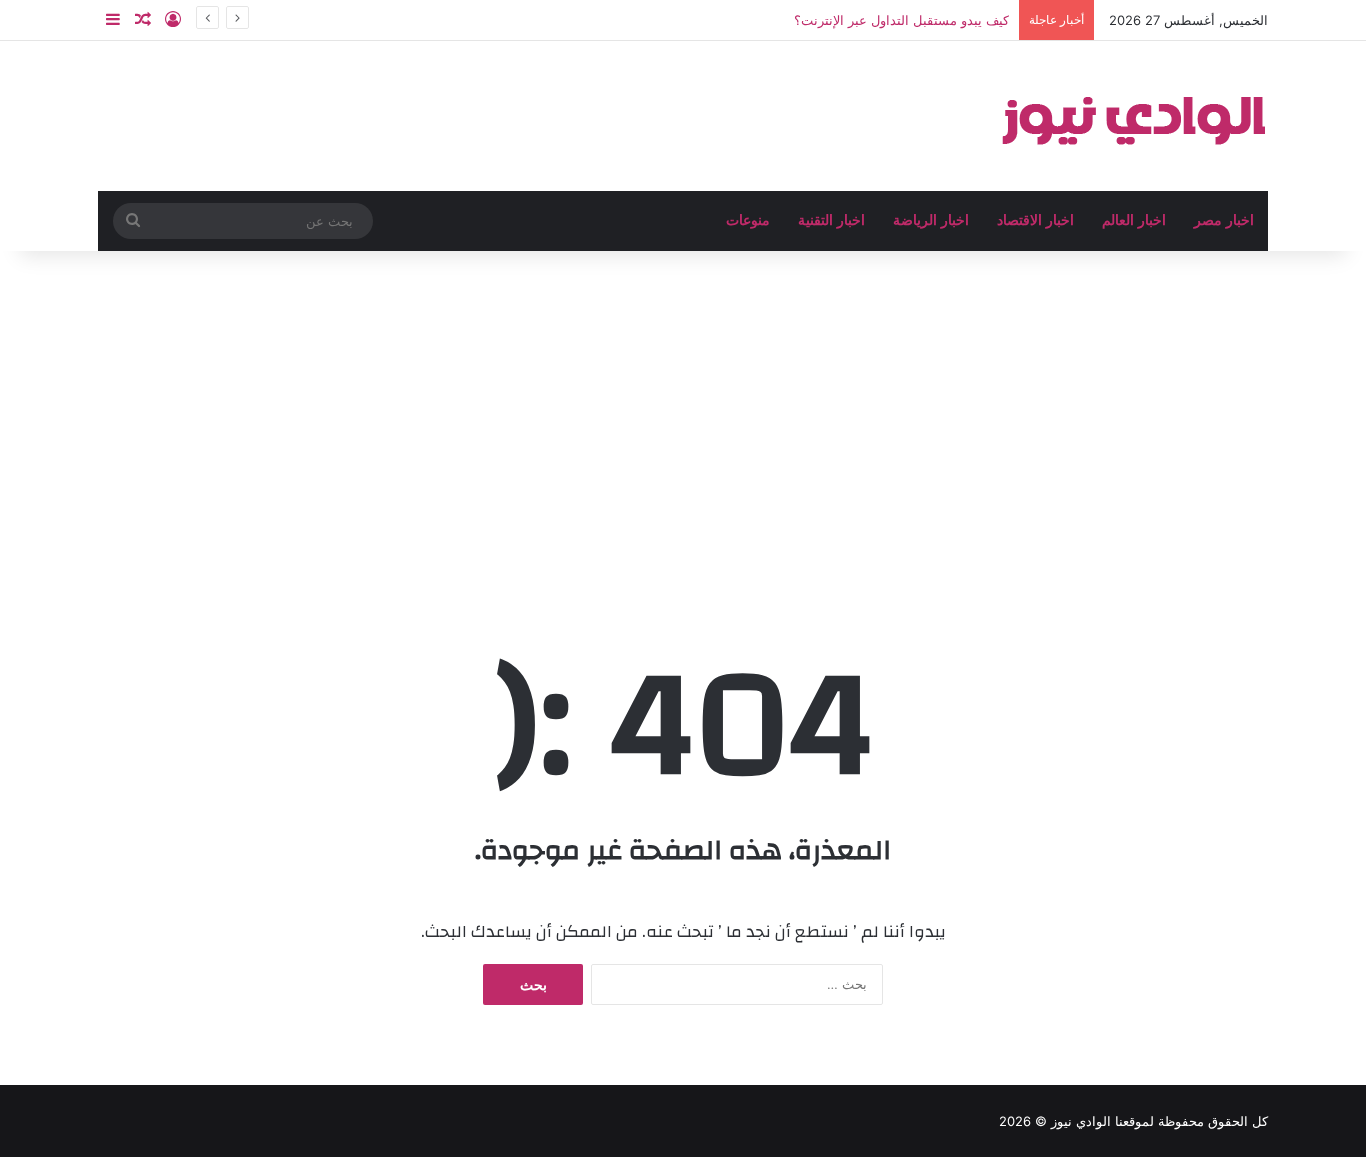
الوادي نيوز (1081, 1121)
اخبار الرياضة (931, 220)
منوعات (748, 220)
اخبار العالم (1134, 220)
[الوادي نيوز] (1133, 116)
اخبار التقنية (831, 220)
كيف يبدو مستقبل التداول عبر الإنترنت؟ (901, 20)
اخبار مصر (1224, 220)
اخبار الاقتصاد (1035, 220)
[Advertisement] (683, 421)
